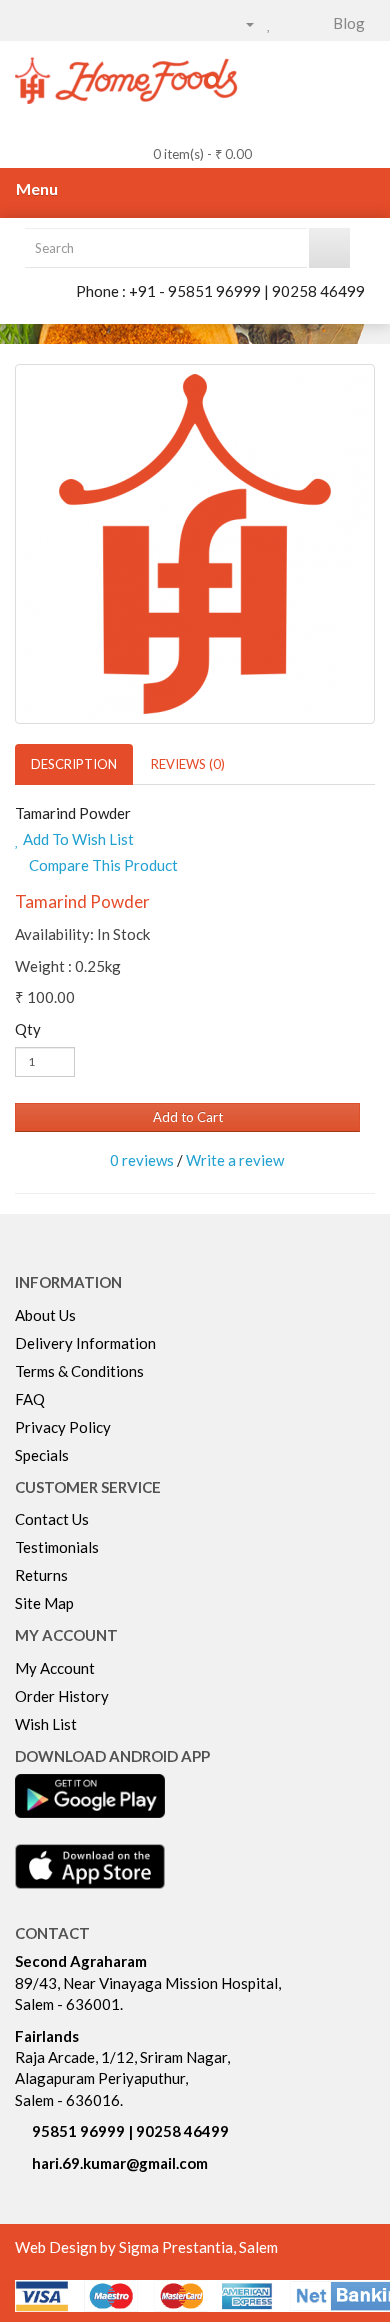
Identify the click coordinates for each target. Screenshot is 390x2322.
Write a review (235, 1160)
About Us (45, 1315)
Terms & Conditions (79, 1371)
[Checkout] (314, 23)
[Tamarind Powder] (195, 544)
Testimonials (57, 1547)
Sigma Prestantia (176, 2247)
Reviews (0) (188, 764)
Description (74, 764)
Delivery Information (85, 1343)
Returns (41, 1575)
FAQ (30, 1399)
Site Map (44, 1603)
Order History (62, 1696)
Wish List (46, 1724)
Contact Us (52, 1519)
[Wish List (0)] (269, 23)
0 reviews (142, 1160)
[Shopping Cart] (290, 23)
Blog (349, 23)
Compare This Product (102, 865)
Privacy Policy (63, 1427)
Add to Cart (188, 1117)
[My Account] (242, 23)
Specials (42, 1455)
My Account (55, 1668)
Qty (28, 1029)
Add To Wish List (77, 839)
